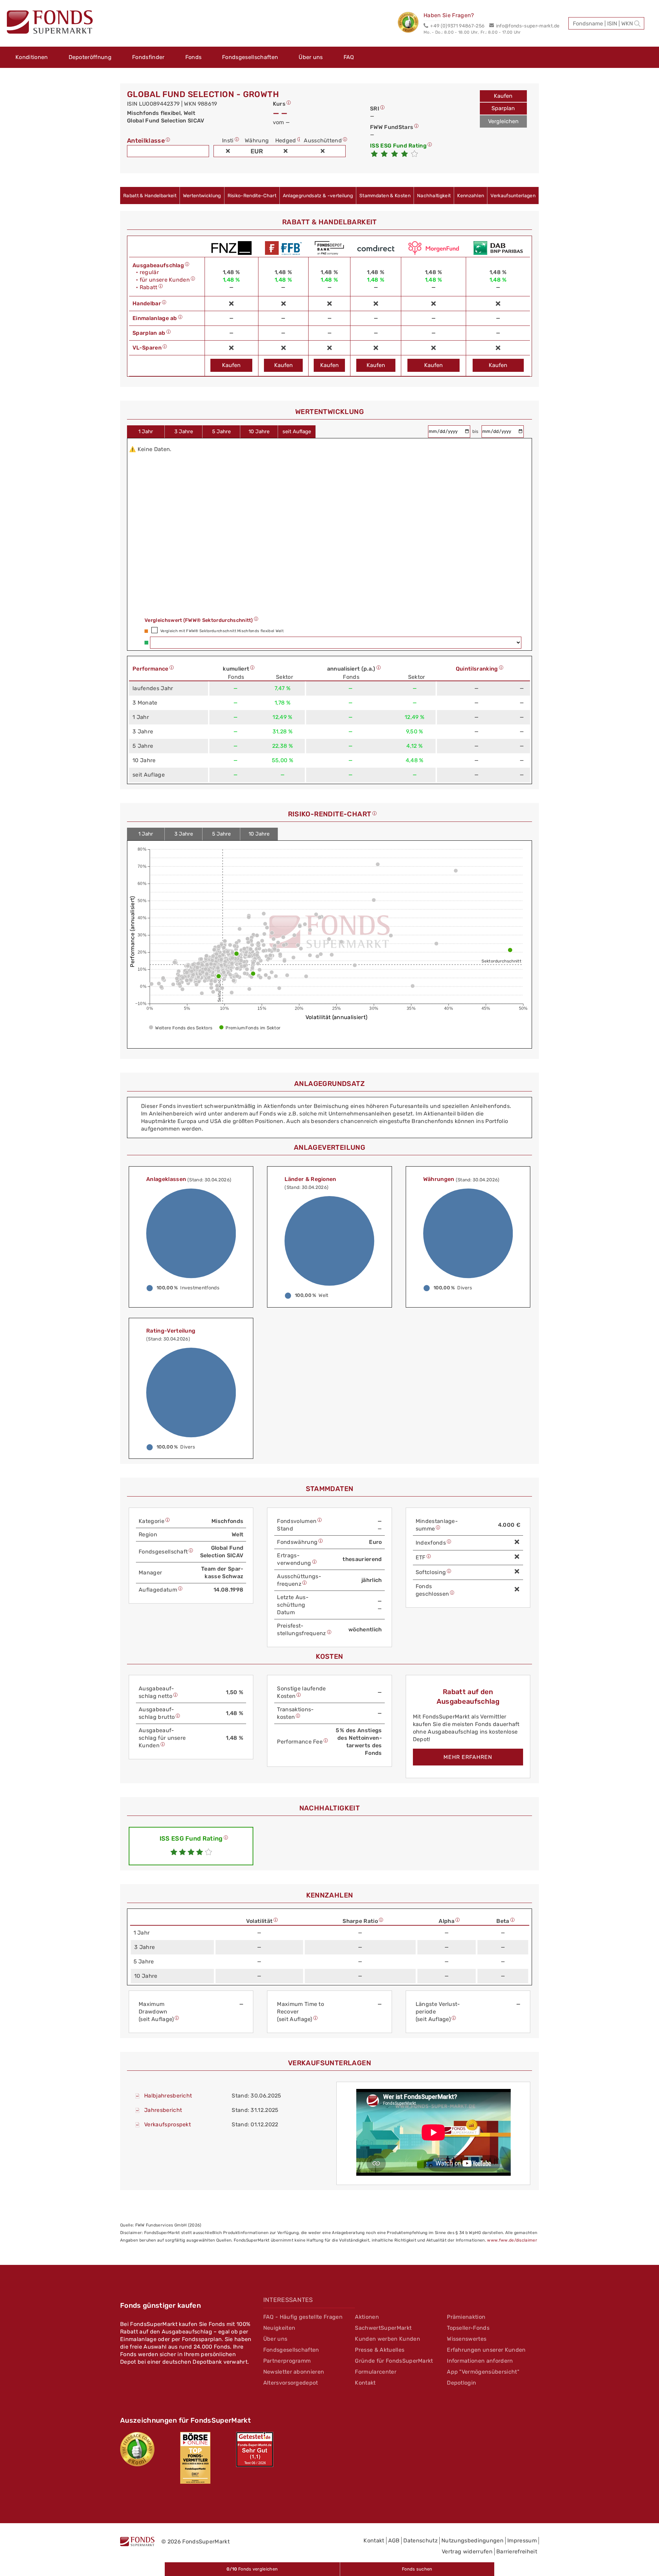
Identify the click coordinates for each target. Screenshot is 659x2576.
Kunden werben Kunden (387, 2339)
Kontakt (365, 2383)
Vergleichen (503, 121)
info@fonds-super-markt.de (528, 26)
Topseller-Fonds (468, 2328)
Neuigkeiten (279, 2328)
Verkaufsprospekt (167, 2124)
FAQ (349, 57)
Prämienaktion (466, 2317)
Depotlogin (461, 2383)
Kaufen (503, 96)
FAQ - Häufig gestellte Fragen (303, 2317)
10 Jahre (259, 432)
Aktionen (367, 2317)
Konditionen (32, 57)
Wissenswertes (467, 2339)
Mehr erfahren (468, 1757)
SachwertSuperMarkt (383, 2328)
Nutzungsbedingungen (472, 2540)
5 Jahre (221, 432)
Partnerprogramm (287, 2361)
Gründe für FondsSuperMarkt (394, 2361)
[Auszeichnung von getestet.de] (255, 2449)
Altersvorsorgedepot (291, 2383)
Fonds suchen (417, 2569)
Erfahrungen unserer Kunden (486, 2350)
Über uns (311, 57)
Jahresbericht (163, 2110)
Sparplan (503, 108)
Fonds (194, 57)
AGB (394, 2540)
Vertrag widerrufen (467, 2551)
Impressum (522, 2540)
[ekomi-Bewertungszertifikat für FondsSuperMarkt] (137, 2449)
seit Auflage (297, 432)
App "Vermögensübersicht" (483, 2372)
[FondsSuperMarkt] (50, 23)
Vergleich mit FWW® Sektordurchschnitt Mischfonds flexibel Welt (222, 631)
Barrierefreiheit (517, 2551)
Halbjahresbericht (168, 2096)
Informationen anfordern (480, 2361)
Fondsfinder (148, 57)
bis (476, 431)
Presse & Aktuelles (380, 2350)
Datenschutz (420, 2540)
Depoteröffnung (90, 57)
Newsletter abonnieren (294, 2372)
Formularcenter (375, 2372)
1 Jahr (146, 432)
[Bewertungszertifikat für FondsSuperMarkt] (411, 23)
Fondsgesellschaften (250, 57)
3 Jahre (184, 432)
